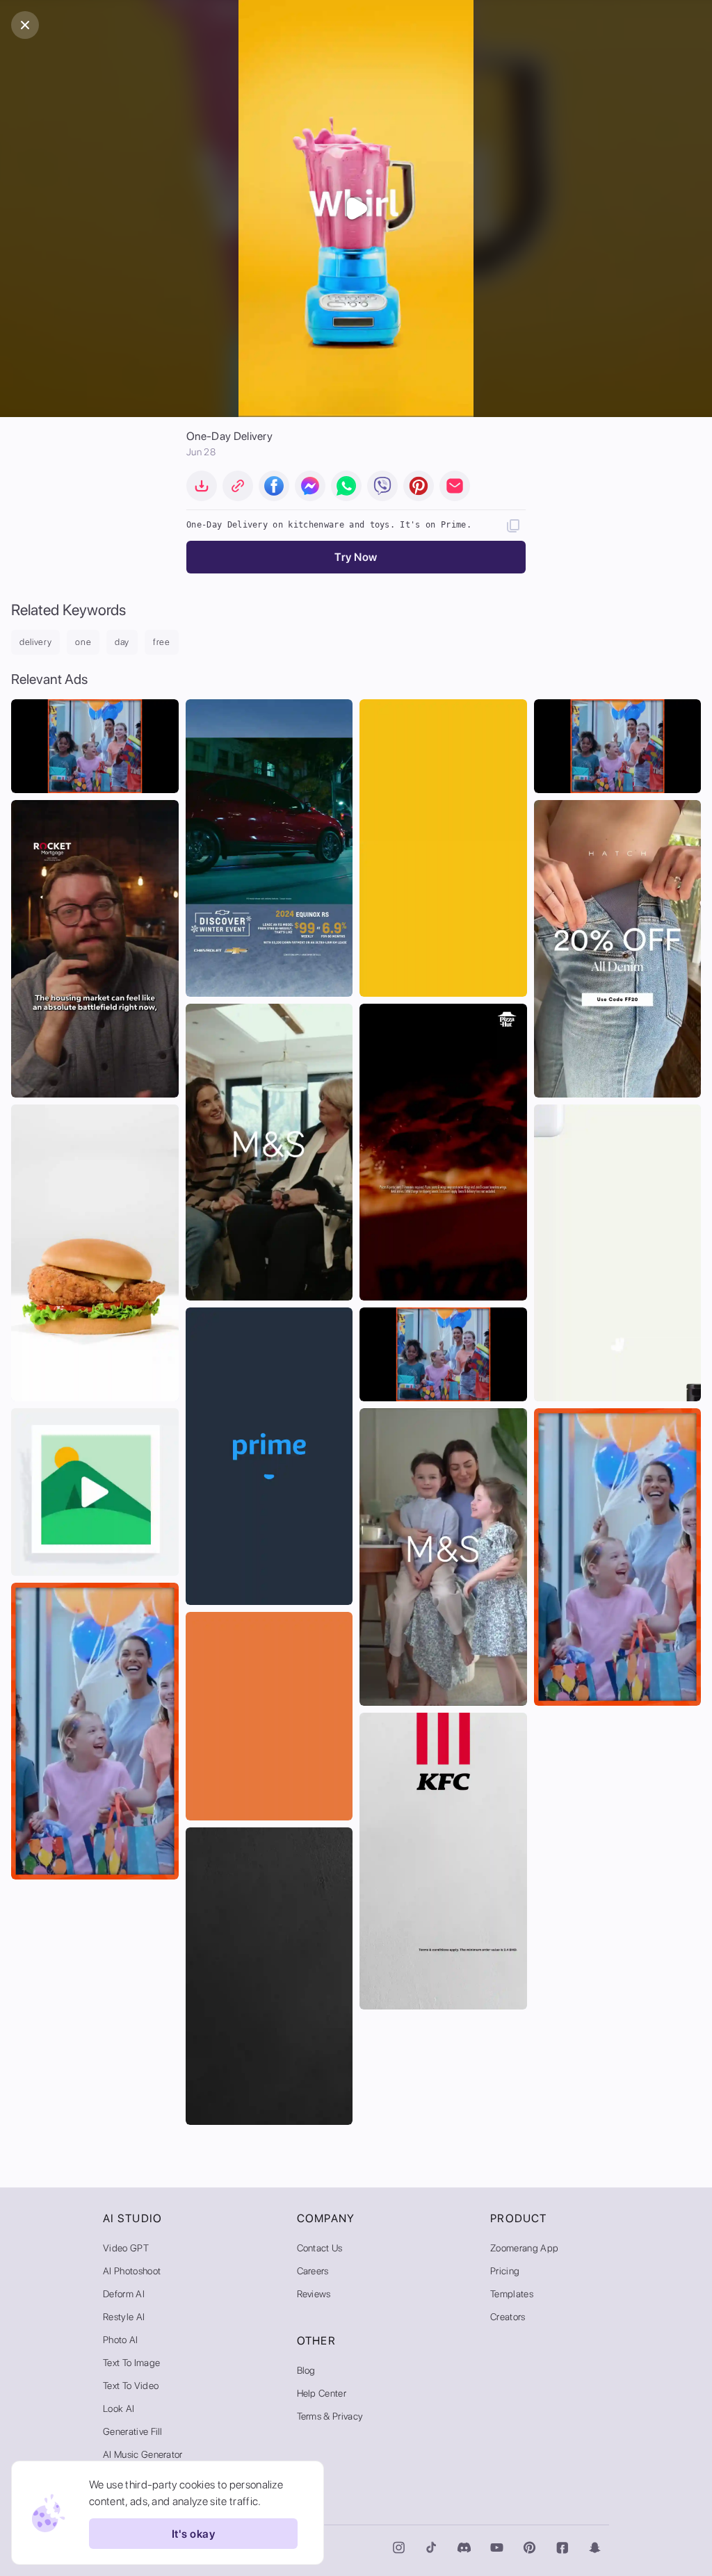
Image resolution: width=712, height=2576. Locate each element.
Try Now (356, 557)
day (122, 642)
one (83, 642)
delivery (35, 642)
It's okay (193, 2534)
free (162, 642)
